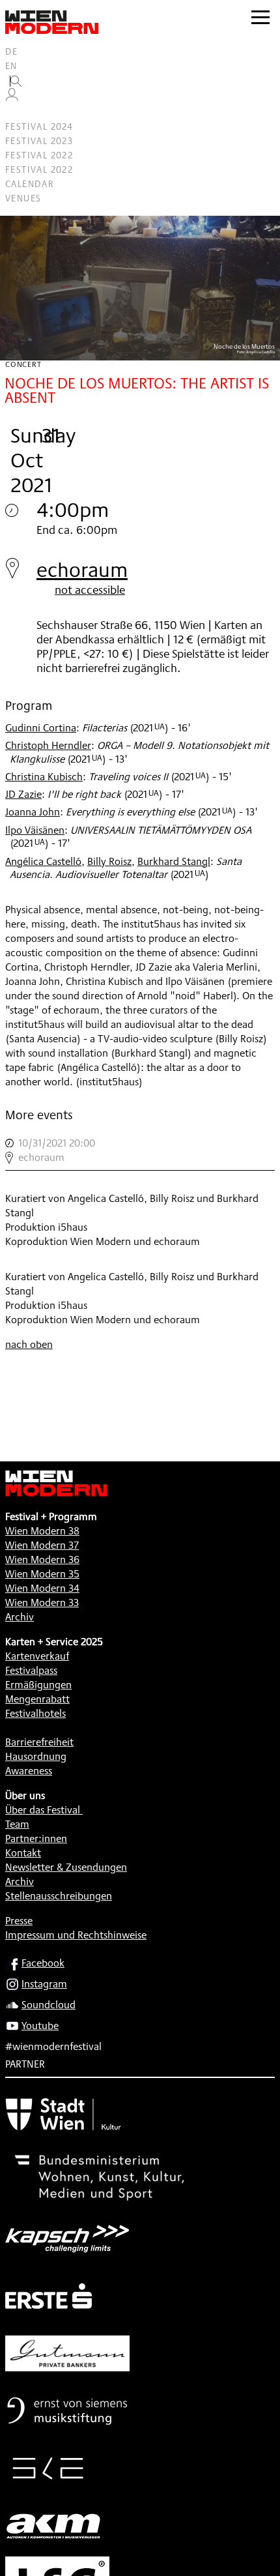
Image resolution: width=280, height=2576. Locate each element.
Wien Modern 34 (42, 1588)
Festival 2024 (39, 126)
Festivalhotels (35, 1713)
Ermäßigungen (38, 1685)
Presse (19, 1921)
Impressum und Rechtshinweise (76, 1935)
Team (17, 1824)
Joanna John (33, 812)
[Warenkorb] (17, 112)
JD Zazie (23, 794)
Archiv (20, 1617)
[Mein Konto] (12, 98)
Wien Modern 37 (42, 1545)
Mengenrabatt (37, 1699)
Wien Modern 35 (42, 1574)
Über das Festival (43, 1810)
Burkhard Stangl (174, 861)
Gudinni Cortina (41, 728)
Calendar (30, 184)
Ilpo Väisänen (35, 830)
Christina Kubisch (44, 777)
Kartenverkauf (37, 1656)
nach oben (29, 1344)
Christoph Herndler (48, 745)
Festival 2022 (39, 155)
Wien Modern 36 (42, 1559)
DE (12, 51)
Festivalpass (31, 1670)
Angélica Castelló (43, 861)
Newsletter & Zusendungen (66, 1867)
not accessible (90, 589)
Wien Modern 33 (42, 1603)
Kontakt (23, 1853)
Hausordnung (36, 1756)
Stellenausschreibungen (59, 1896)
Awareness (29, 1771)
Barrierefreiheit (39, 1742)
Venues (23, 198)
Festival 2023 (39, 141)
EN (11, 66)
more (140, 1150)
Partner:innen (36, 1838)
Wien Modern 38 (42, 1531)
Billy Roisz (109, 861)
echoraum (82, 569)
